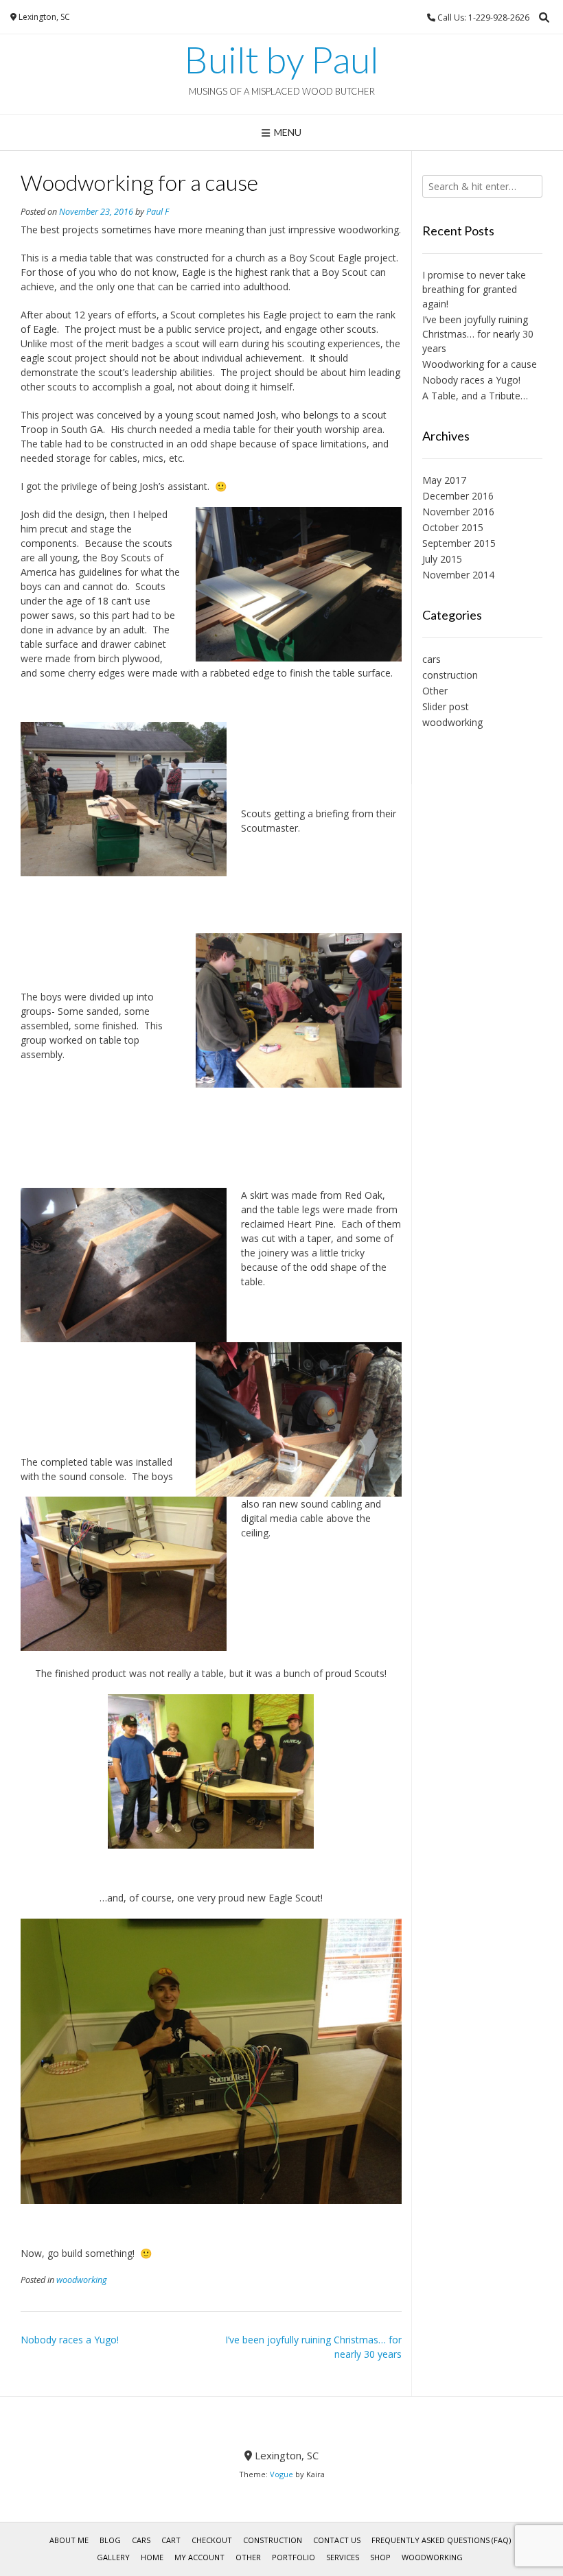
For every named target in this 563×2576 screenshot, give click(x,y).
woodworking (82, 2280)
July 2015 (442, 559)
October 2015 (453, 527)
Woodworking (432, 2557)
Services (343, 2557)
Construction (273, 2540)
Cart (171, 2540)
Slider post (446, 706)
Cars (141, 2540)
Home (152, 2557)
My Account (199, 2557)
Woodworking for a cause (480, 364)
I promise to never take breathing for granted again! (474, 289)
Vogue (281, 2474)
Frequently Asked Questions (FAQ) (441, 2540)
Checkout (212, 2540)
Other (435, 691)
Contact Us (337, 2540)
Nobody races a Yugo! (70, 2340)
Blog (110, 2540)
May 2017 (444, 480)
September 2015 (459, 543)
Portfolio (294, 2557)
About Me (69, 2540)
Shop (380, 2557)
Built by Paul (281, 60)
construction (450, 675)
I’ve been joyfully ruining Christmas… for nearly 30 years (478, 334)
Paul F (158, 212)
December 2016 (458, 496)
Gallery (113, 2557)
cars (432, 659)
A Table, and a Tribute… (475, 396)
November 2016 (458, 512)
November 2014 (458, 575)
